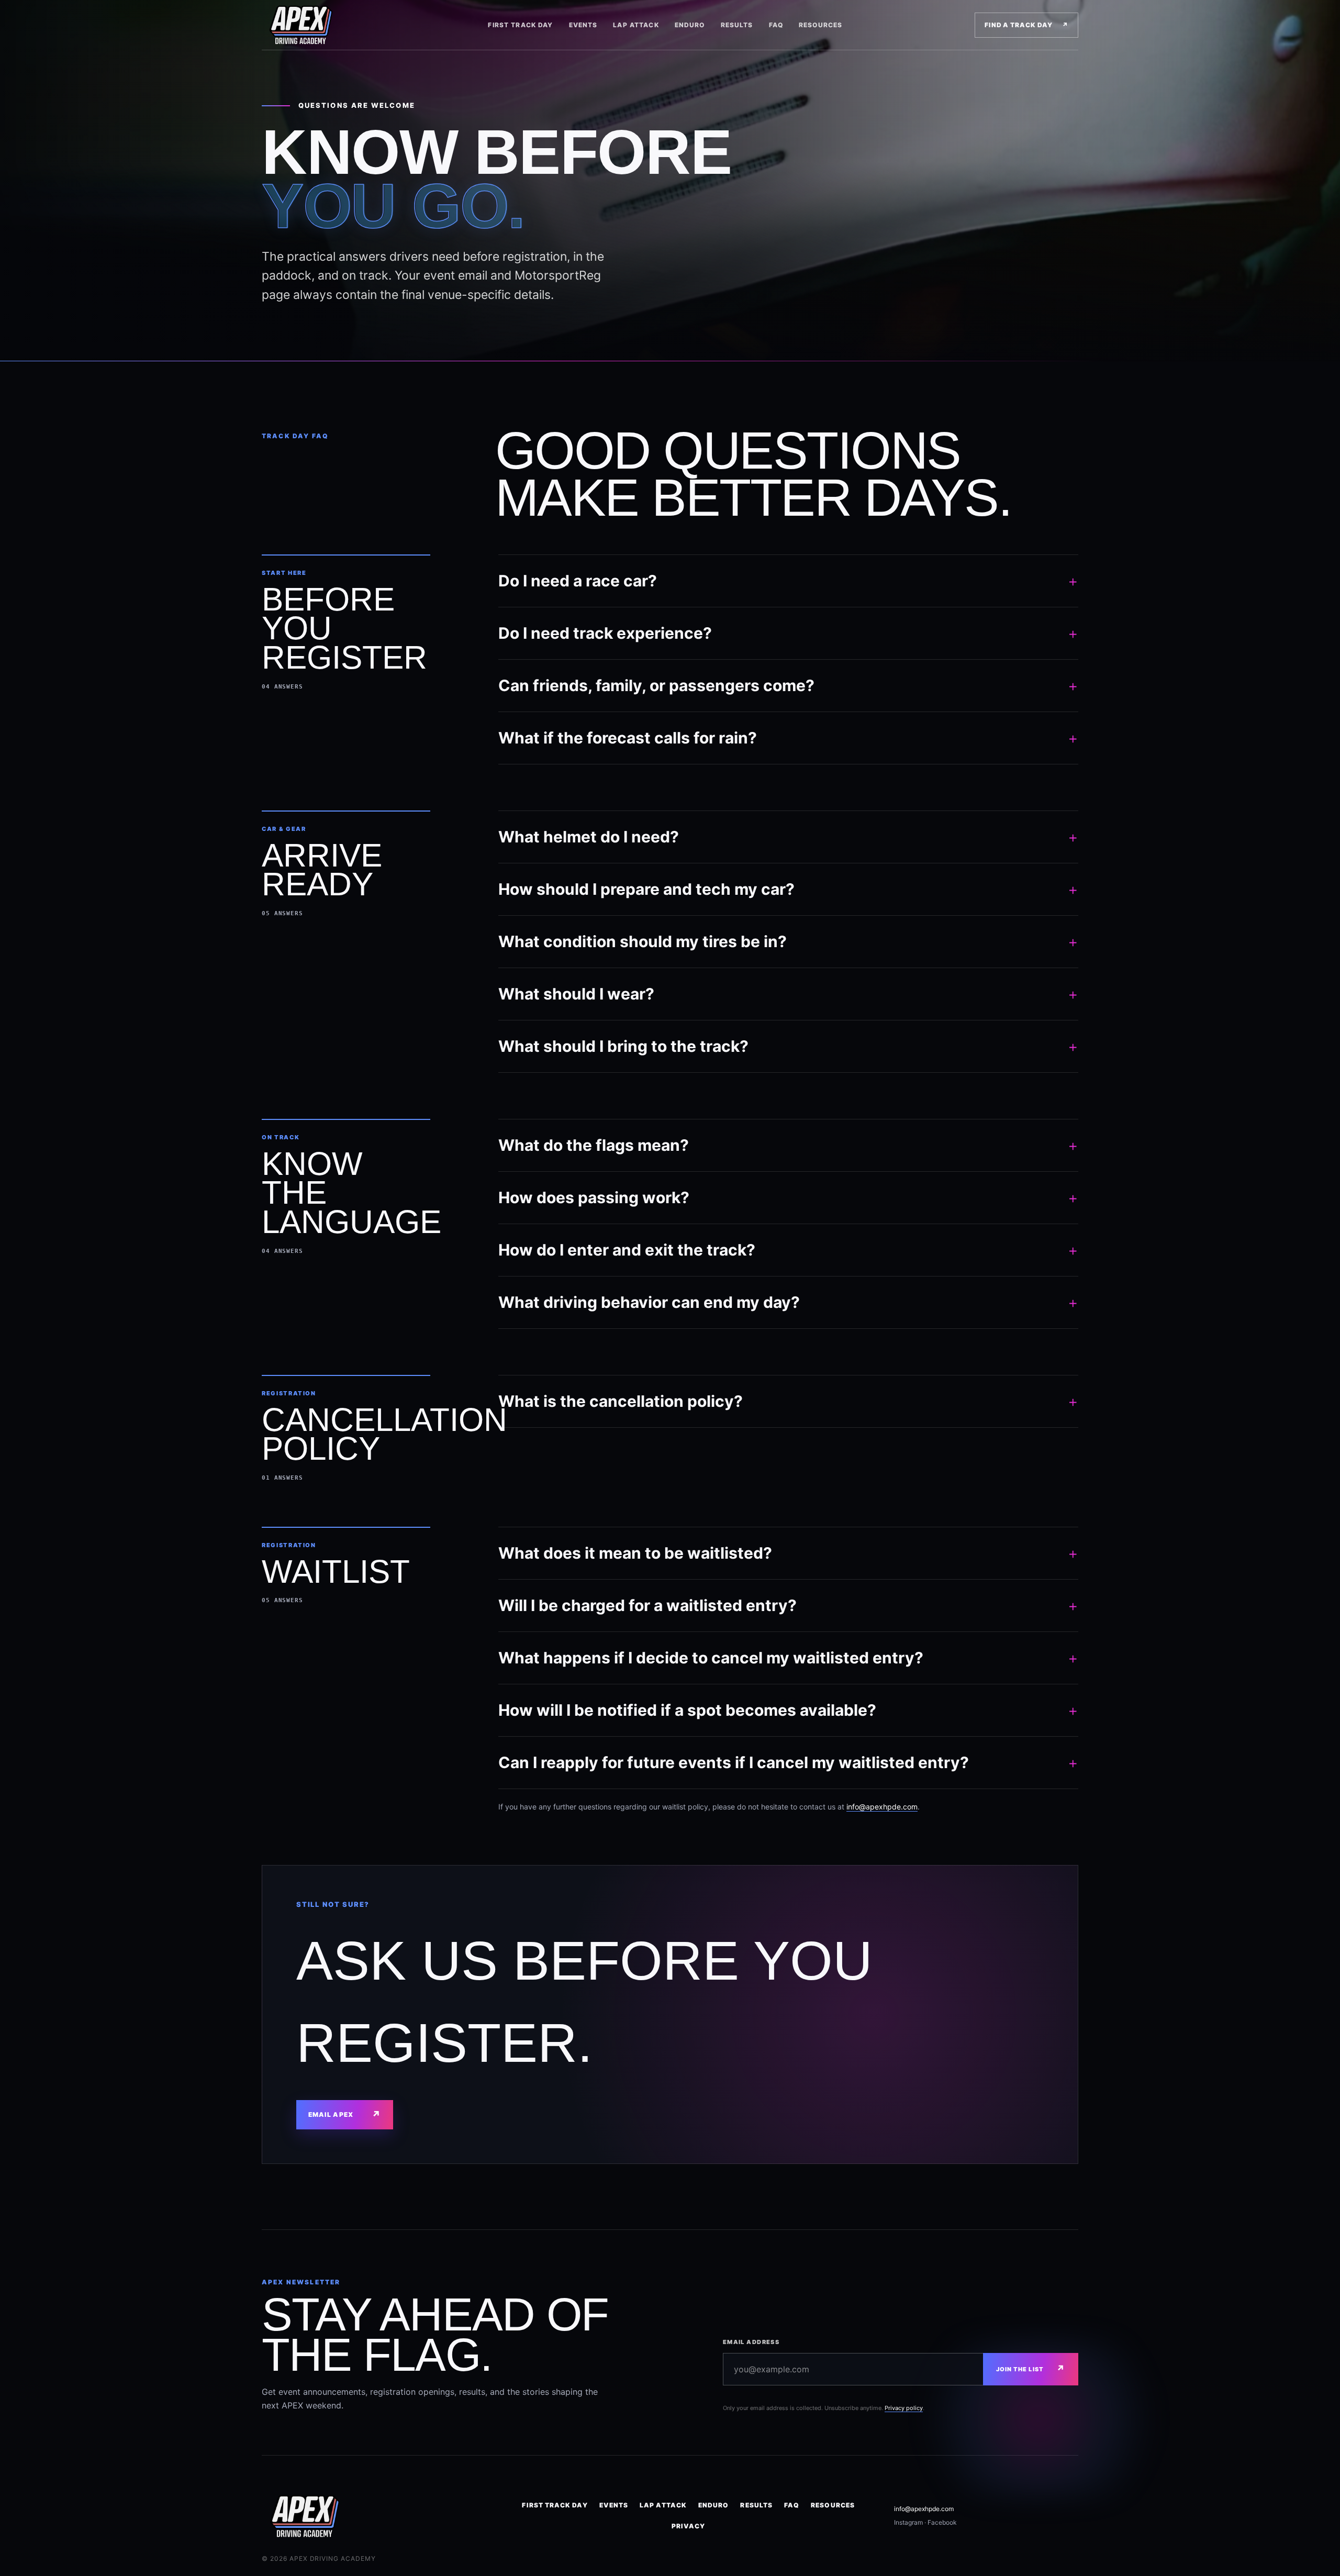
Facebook (942, 2522)
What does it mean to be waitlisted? (788, 1553)
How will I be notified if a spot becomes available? (788, 1710)
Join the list (1031, 2369)
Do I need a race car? (788, 581)
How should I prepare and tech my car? (788, 889)
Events (583, 25)
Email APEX (345, 2114)
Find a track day (1026, 25)
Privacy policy (904, 2408)
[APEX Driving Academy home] (309, 25)
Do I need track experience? (788, 633)
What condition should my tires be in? (788, 941)
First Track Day (520, 25)
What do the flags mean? (788, 1145)
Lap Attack (636, 25)
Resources (820, 25)
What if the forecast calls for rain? (788, 738)
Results (737, 25)
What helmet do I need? (788, 837)
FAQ (776, 25)
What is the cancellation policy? (788, 1401)
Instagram (908, 2522)
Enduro (690, 25)
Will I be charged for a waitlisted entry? (788, 1605)
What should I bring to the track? (788, 1046)
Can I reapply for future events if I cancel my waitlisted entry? (788, 1762)
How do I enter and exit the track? (788, 1250)
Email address (751, 2342)
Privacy (689, 2526)
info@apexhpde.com (882, 1807)
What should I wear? (788, 994)
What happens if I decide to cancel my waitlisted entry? (788, 1658)
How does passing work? (788, 1197)
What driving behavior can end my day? (788, 1302)
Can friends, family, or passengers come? (788, 685)
